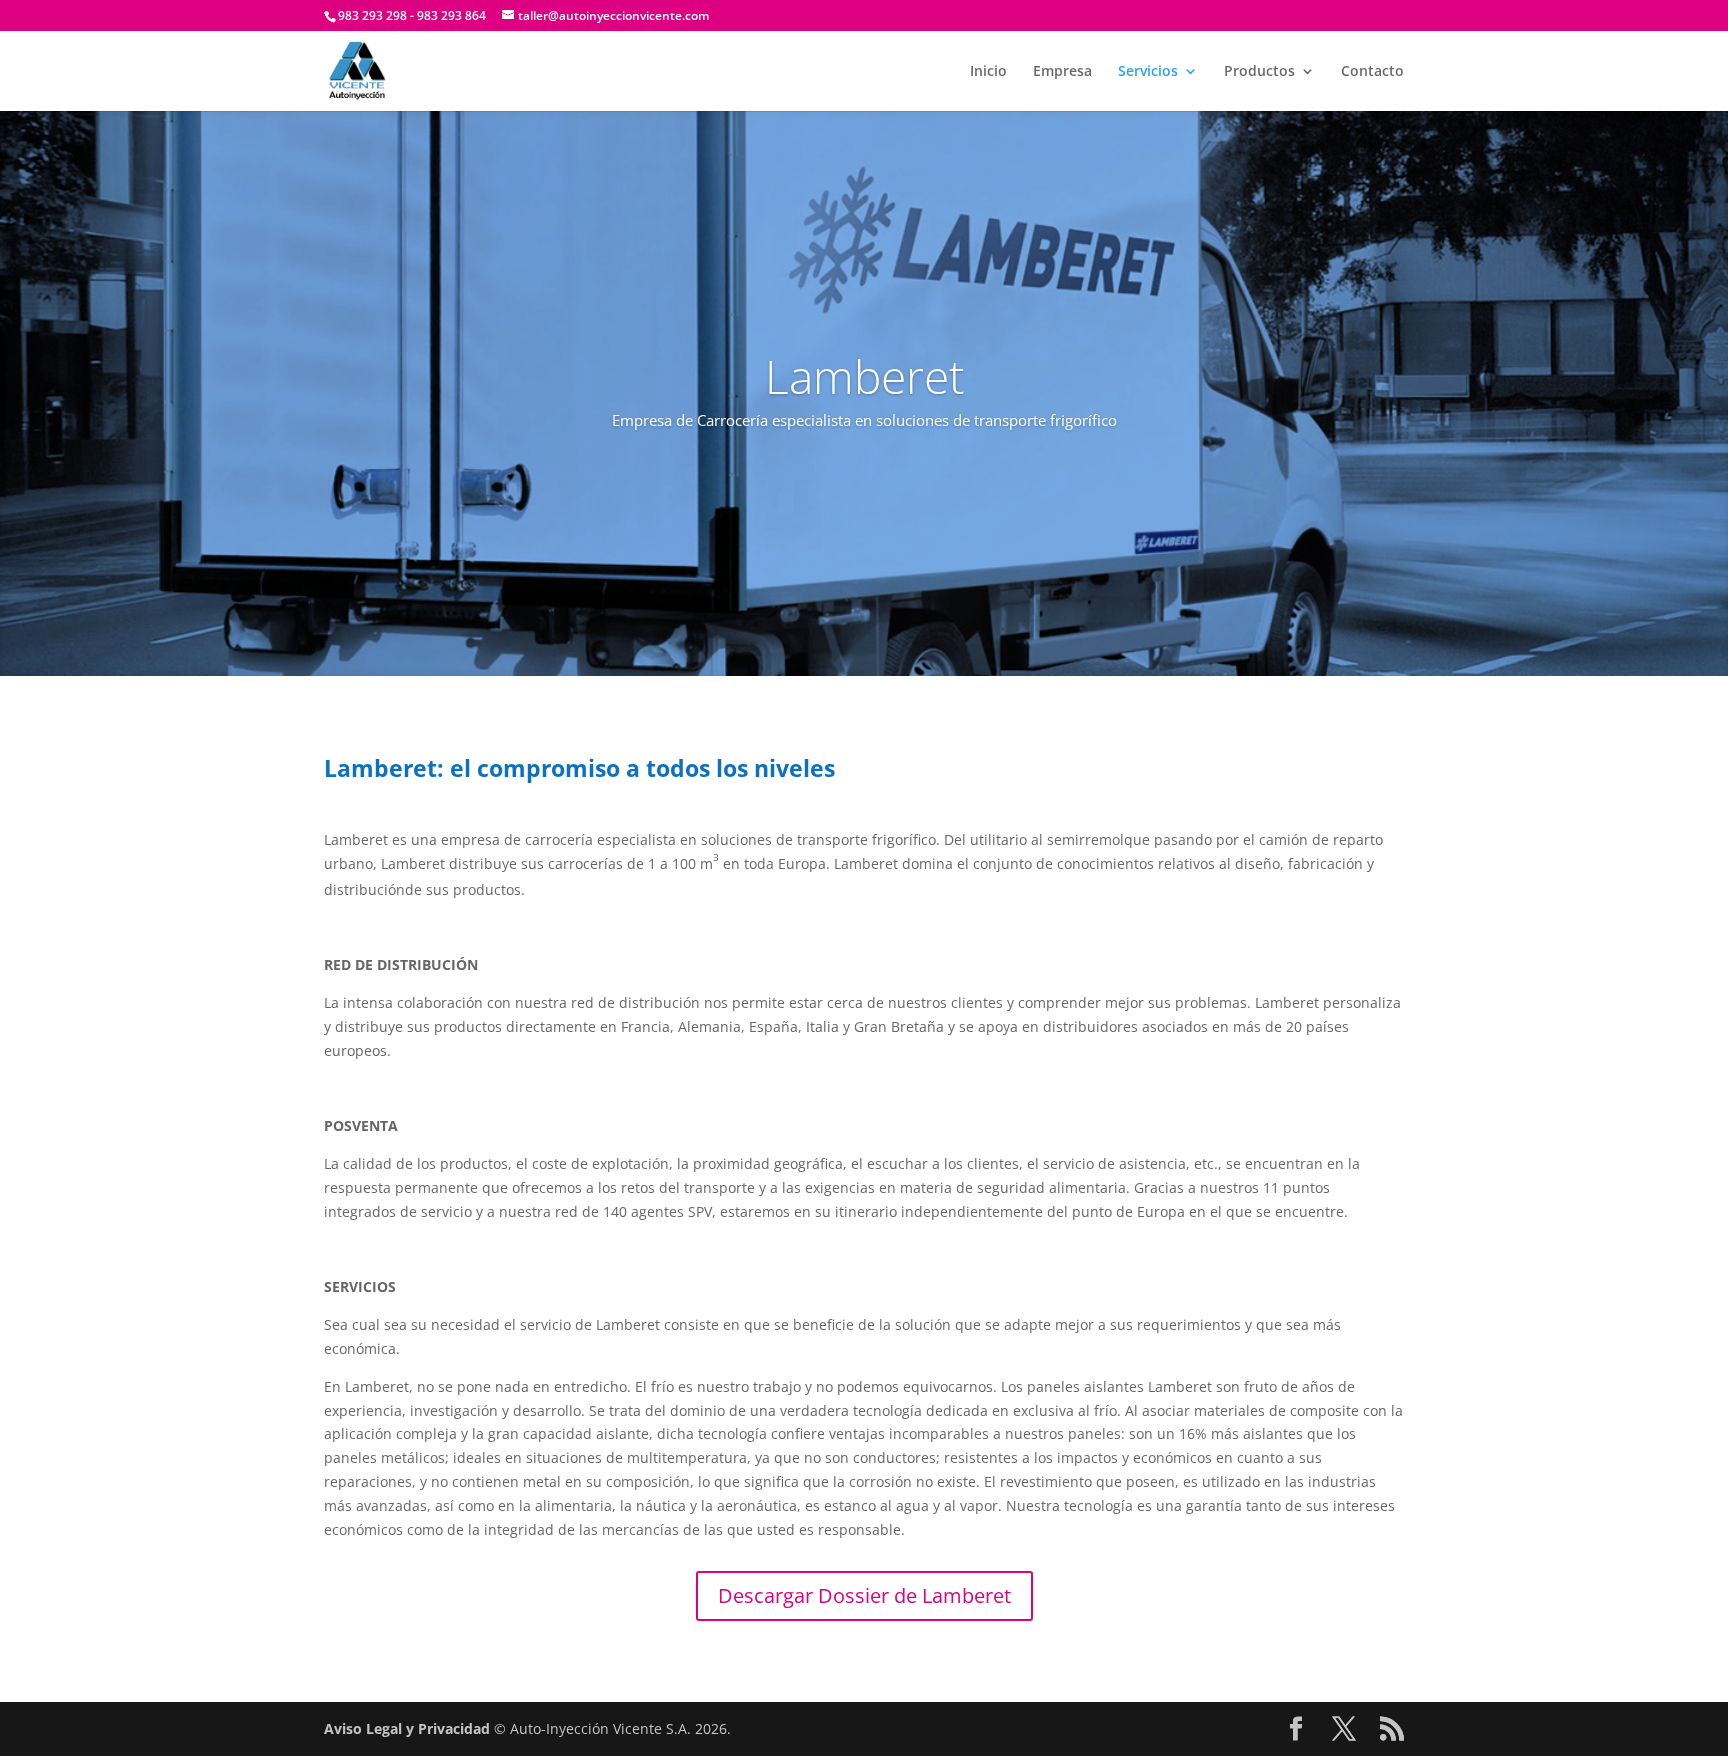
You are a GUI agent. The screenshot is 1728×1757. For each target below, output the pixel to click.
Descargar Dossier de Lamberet (864, 1595)
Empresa (1062, 72)
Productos (1259, 72)
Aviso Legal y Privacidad (407, 1728)
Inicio (988, 72)
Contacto (1372, 72)
